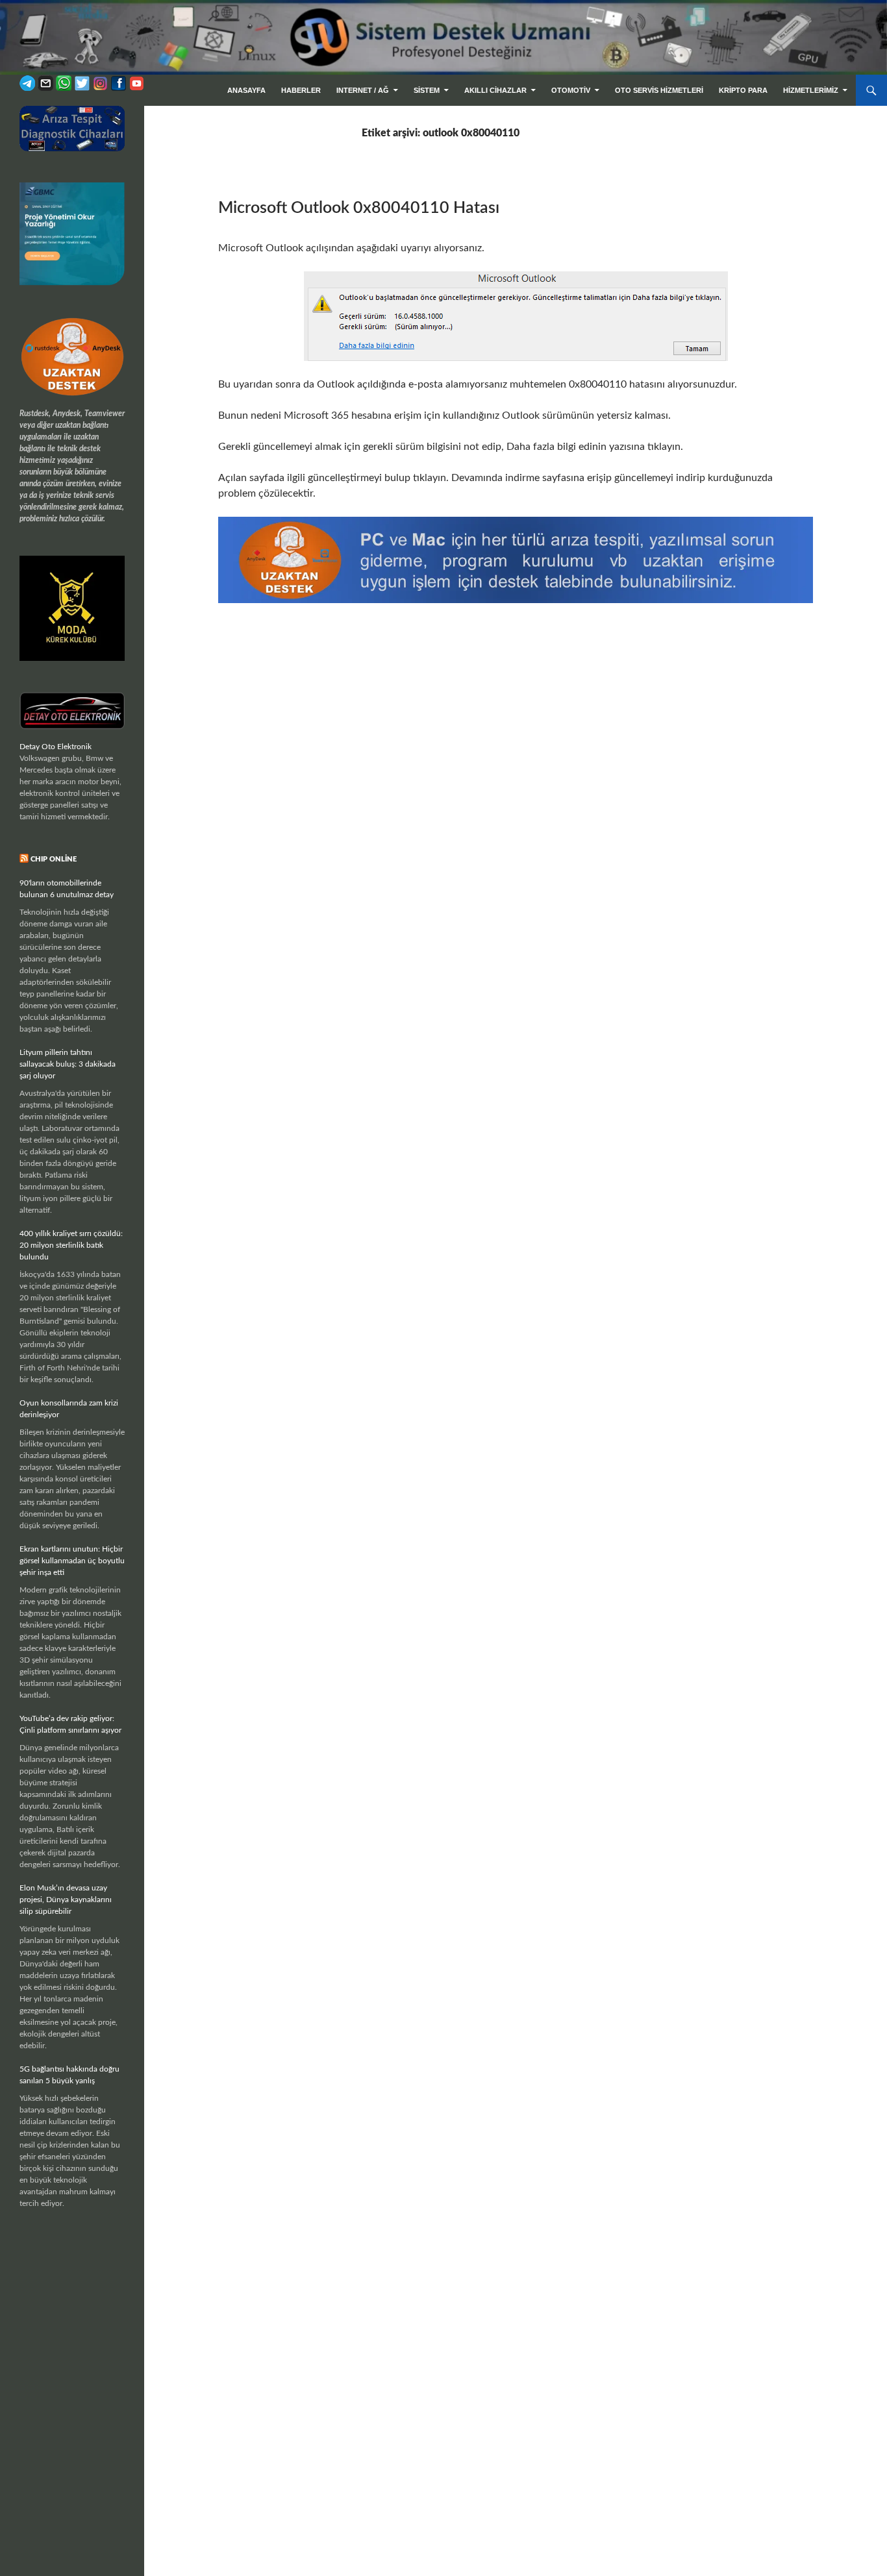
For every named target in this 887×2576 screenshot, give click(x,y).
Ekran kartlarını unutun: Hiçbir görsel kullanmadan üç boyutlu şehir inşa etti (72, 1561)
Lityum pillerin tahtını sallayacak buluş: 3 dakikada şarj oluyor (68, 1064)
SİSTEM (427, 90)
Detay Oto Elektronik (56, 747)
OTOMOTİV (571, 90)
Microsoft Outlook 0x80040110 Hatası (359, 208)
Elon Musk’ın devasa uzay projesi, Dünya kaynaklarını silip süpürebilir (66, 1900)
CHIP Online (54, 859)
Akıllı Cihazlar (495, 90)
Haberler (301, 90)
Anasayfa (246, 90)
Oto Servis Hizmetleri (659, 90)
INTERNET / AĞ (363, 90)
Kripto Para (743, 90)
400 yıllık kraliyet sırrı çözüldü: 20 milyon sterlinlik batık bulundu (71, 1245)
